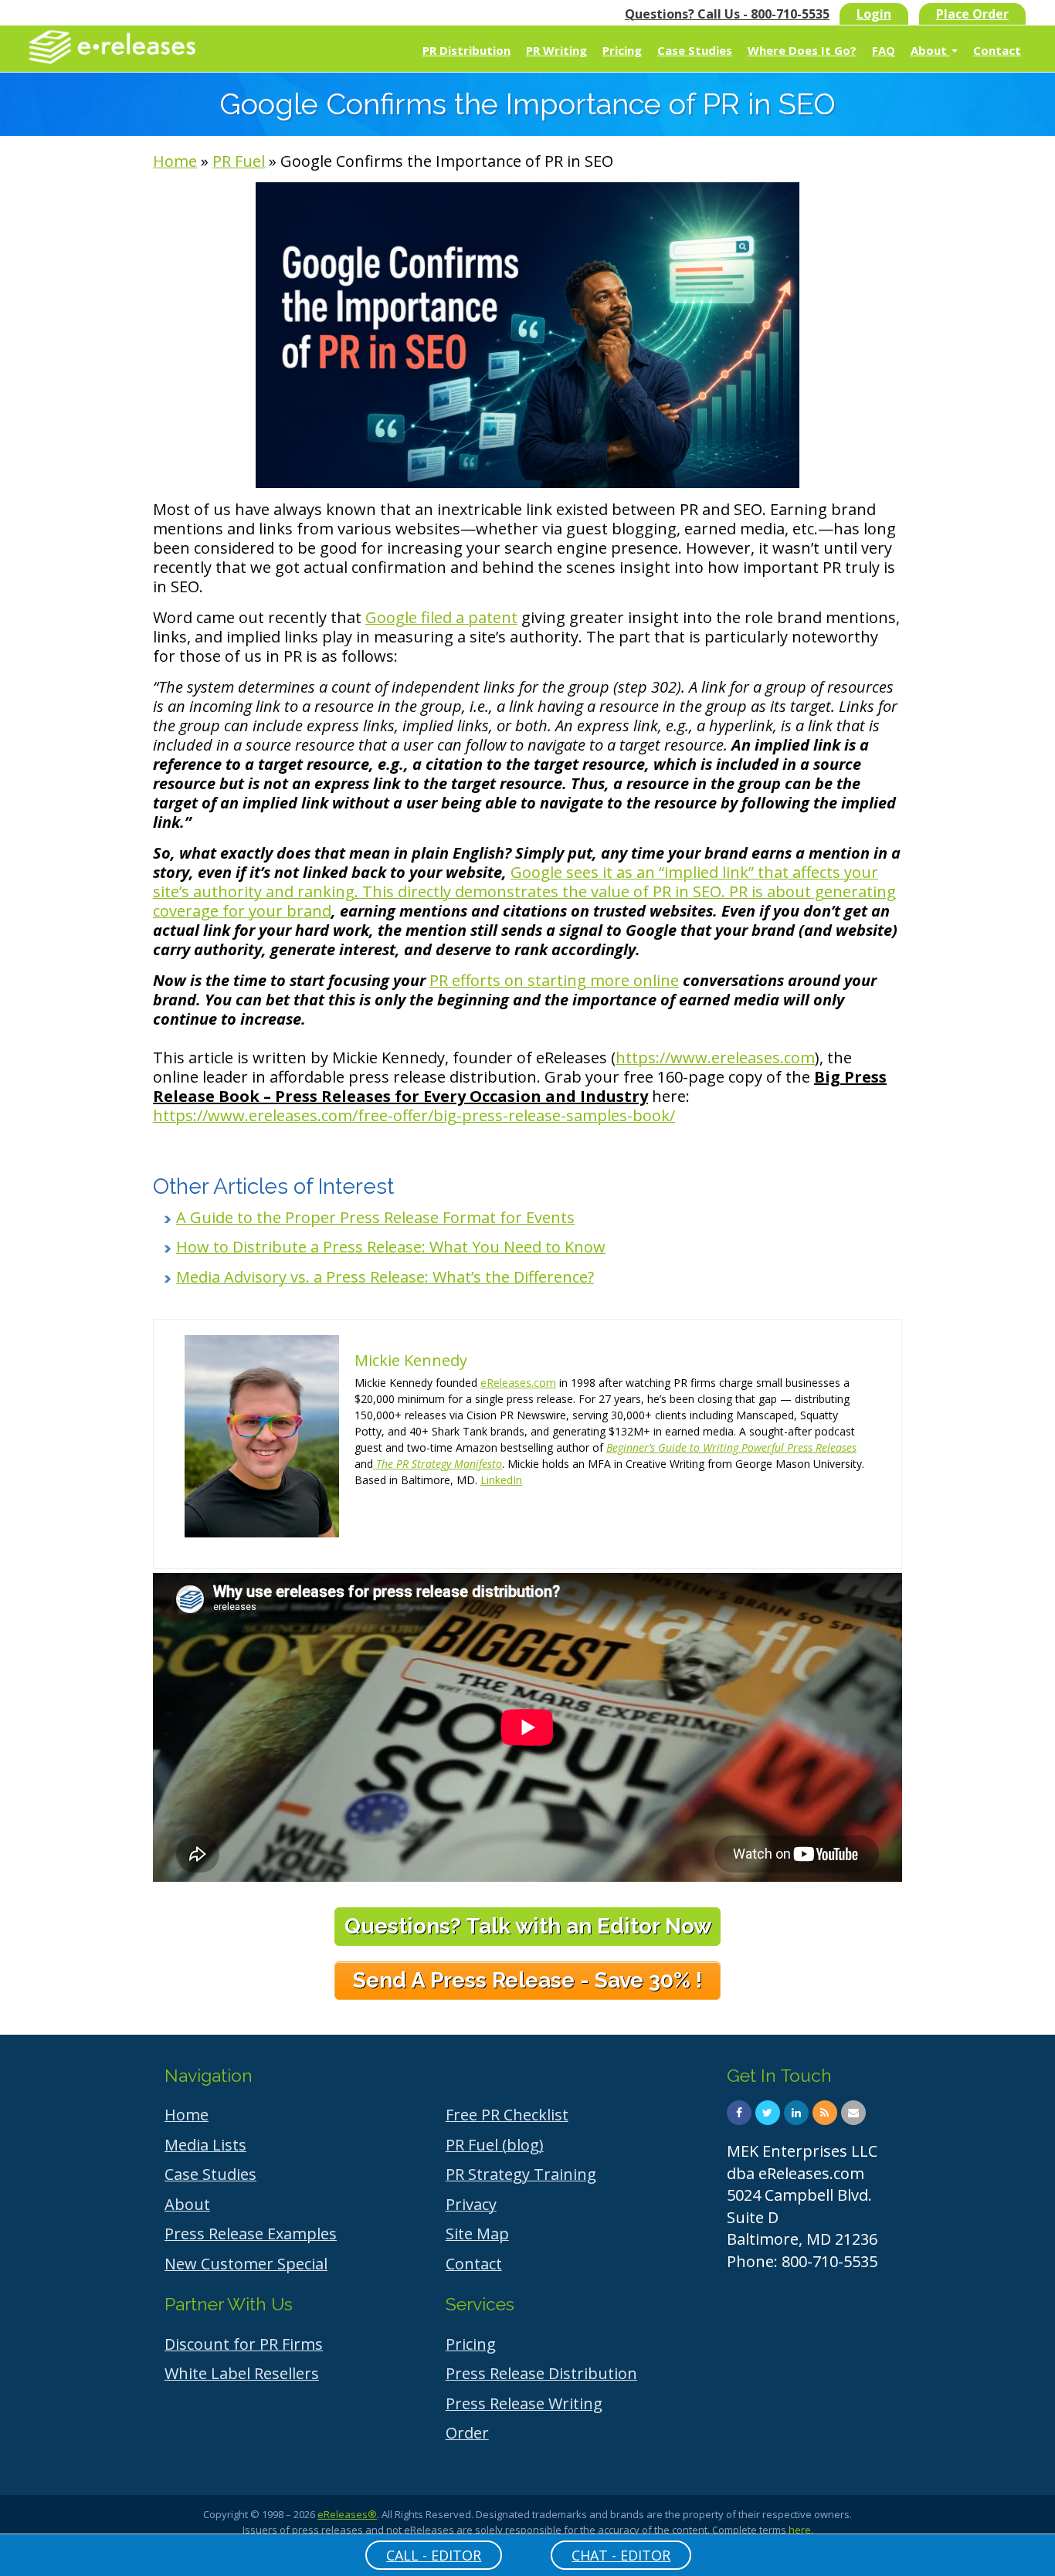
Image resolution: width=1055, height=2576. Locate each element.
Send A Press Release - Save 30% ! (527, 1980)
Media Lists (205, 2145)
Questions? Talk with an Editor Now (528, 1926)
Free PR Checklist (507, 2115)
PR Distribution (466, 50)
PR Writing (556, 50)
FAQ (884, 50)
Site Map (477, 2234)
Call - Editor (434, 2555)
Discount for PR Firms (244, 2344)
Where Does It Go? (802, 50)
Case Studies (695, 50)
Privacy (471, 2204)
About (930, 50)
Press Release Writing (524, 2403)
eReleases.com (518, 1383)
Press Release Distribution (541, 2373)
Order (467, 2433)
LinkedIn (501, 1480)
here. (801, 2530)
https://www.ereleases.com (715, 1058)
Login (874, 14)
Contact (997, 50)
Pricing (622, 50)
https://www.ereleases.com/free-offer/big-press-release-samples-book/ (414, 1115)
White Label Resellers (242, 2373)
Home (175, 161)
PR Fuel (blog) (495, 2145)
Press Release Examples (251, 2234)
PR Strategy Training (521, 2174)
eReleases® (347, 2514)
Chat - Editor (621, 2555)
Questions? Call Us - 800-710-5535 (727, 14)
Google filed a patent (441, 617)
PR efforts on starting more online (554, 980)
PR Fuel (239, 161)
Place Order (972, 14)
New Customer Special (246, 2264)
